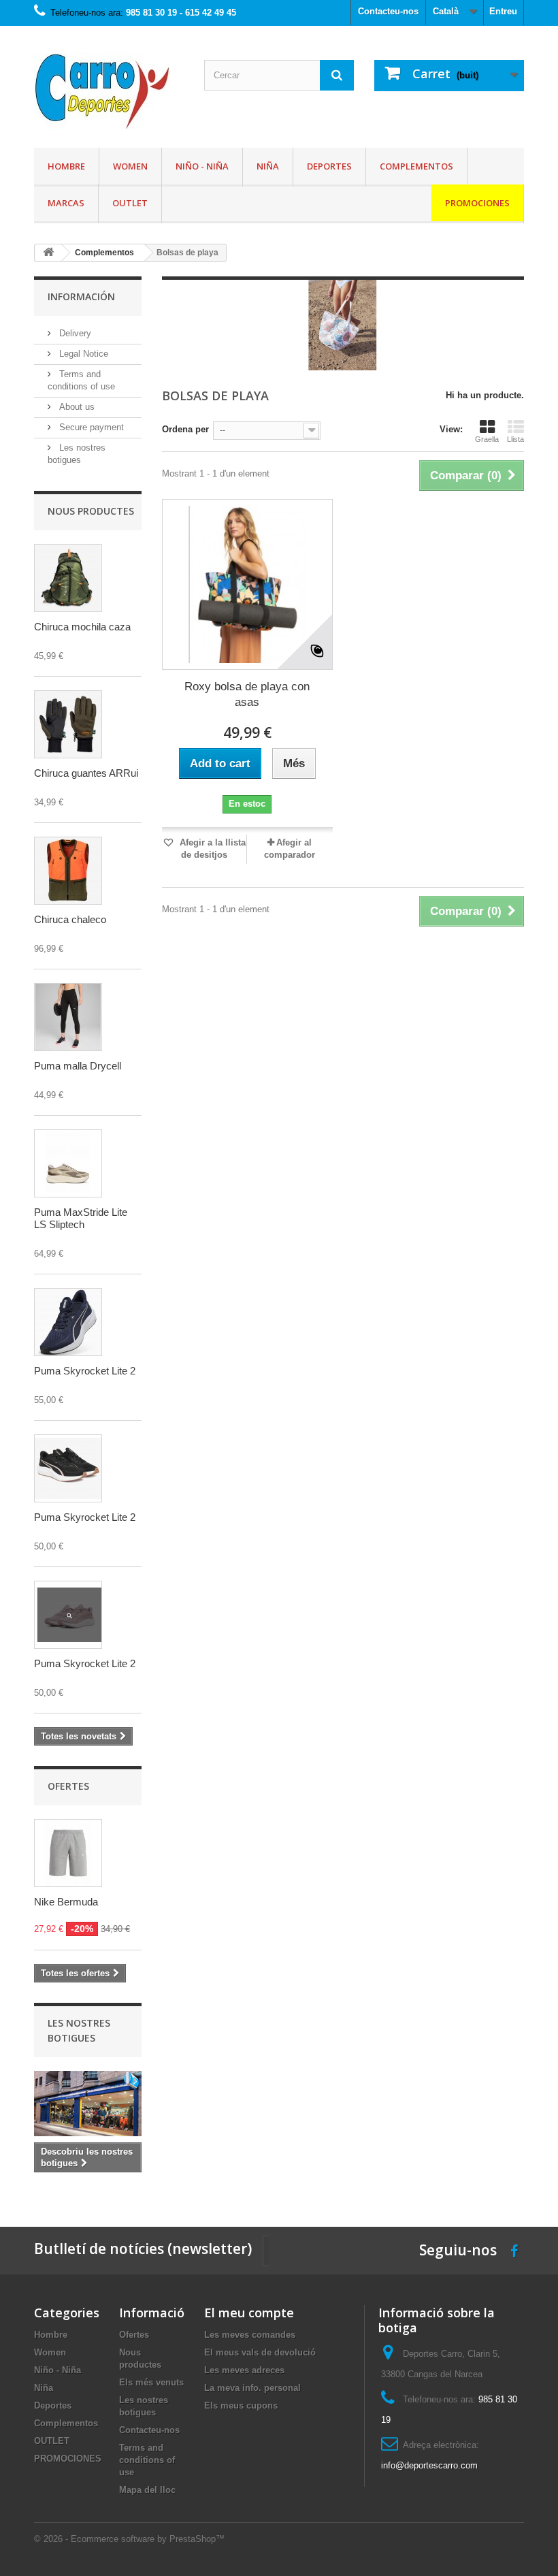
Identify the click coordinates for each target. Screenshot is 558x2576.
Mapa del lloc (147, 2490)
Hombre (66, 166)
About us (76, 407)
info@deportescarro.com (429, 2465)
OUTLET (130, 203)
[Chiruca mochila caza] (68, 578)
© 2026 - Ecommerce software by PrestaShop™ (129, 2539)
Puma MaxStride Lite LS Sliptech (81, 1218)
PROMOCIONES (477, 203)
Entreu (503, 11)
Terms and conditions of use (147, 2460)
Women (130, 166)
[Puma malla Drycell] (68, 1017)
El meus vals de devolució (260, 2352)
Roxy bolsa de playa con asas (247, 694)
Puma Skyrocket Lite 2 (85, 1371)
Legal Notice (82, 354)
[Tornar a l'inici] (48, 253)
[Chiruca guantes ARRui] (68, 724)
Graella (487, 439)
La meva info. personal (252, 2388)
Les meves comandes (250, 2335)
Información (81, 296)
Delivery (74, 333)
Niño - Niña (202, 166)
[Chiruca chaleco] (68, 871)
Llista (515, 439)
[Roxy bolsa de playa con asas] (247, 584)
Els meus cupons (241, 2405)
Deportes (329, 166)
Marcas (66, 203)
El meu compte (249, 2313)
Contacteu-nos (388, 11)
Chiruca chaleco (70, 919)
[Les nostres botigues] (88, 2104)
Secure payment (90, 427)
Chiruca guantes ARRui (86, 773)
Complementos (416, 166)
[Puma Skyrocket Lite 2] (68, 1322)
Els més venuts (151, 2382)
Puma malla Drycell (78, 1066)
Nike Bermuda (66, 1902)
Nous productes (91, 511)
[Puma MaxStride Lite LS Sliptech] (68, 1163)
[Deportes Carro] (109, 92)
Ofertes (68, 1786)
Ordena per (185, 429)
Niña (268, 166)
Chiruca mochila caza (82, 627)
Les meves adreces (244, 2370)
